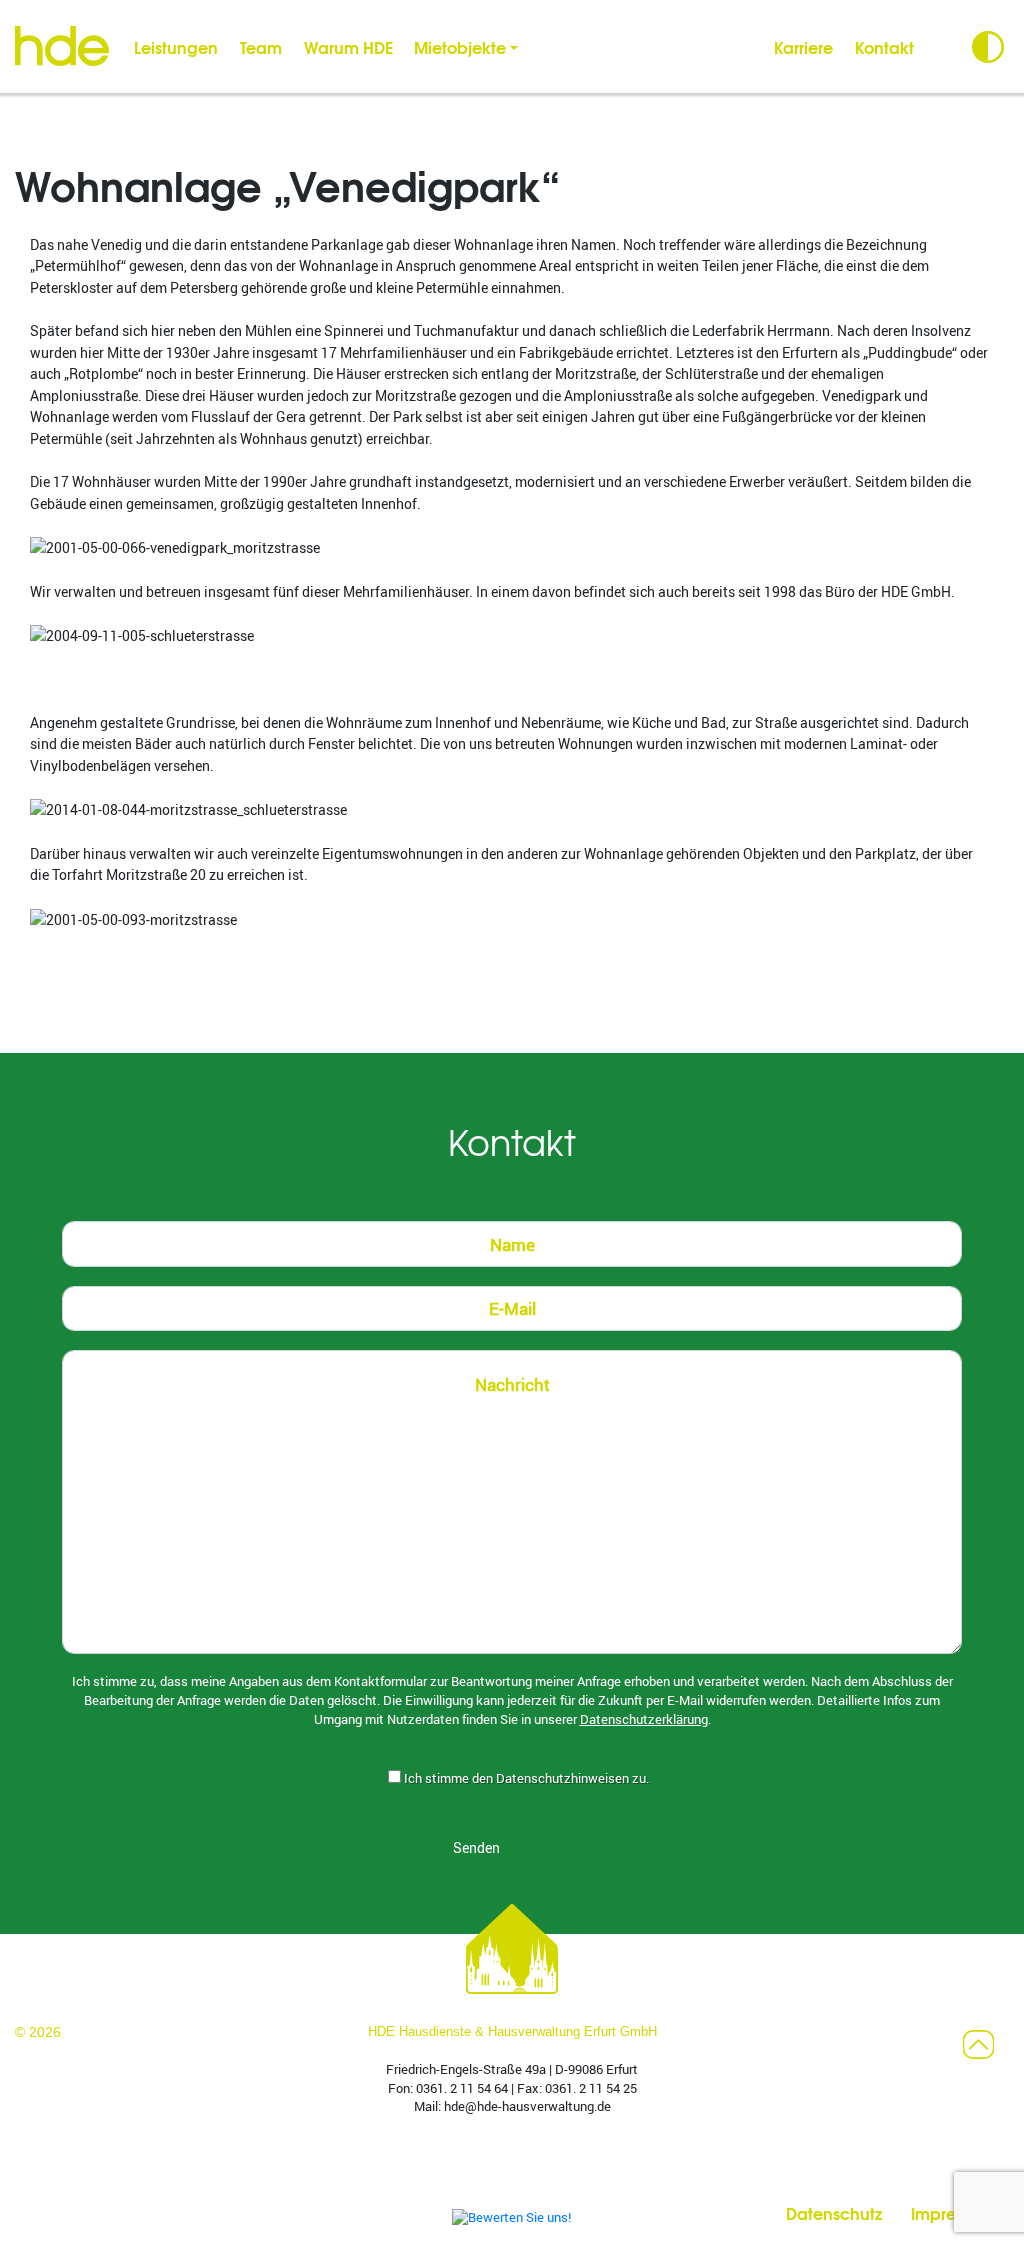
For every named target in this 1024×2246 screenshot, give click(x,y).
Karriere (803, 46)
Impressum (953, 2212)
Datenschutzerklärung (644, 1719)
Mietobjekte (460, 46)
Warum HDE (348, 46)
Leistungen (176, 46)
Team (261, 46)
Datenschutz (834, 2212)
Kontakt (884, 46)
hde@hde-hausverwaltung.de (527, 2106)
